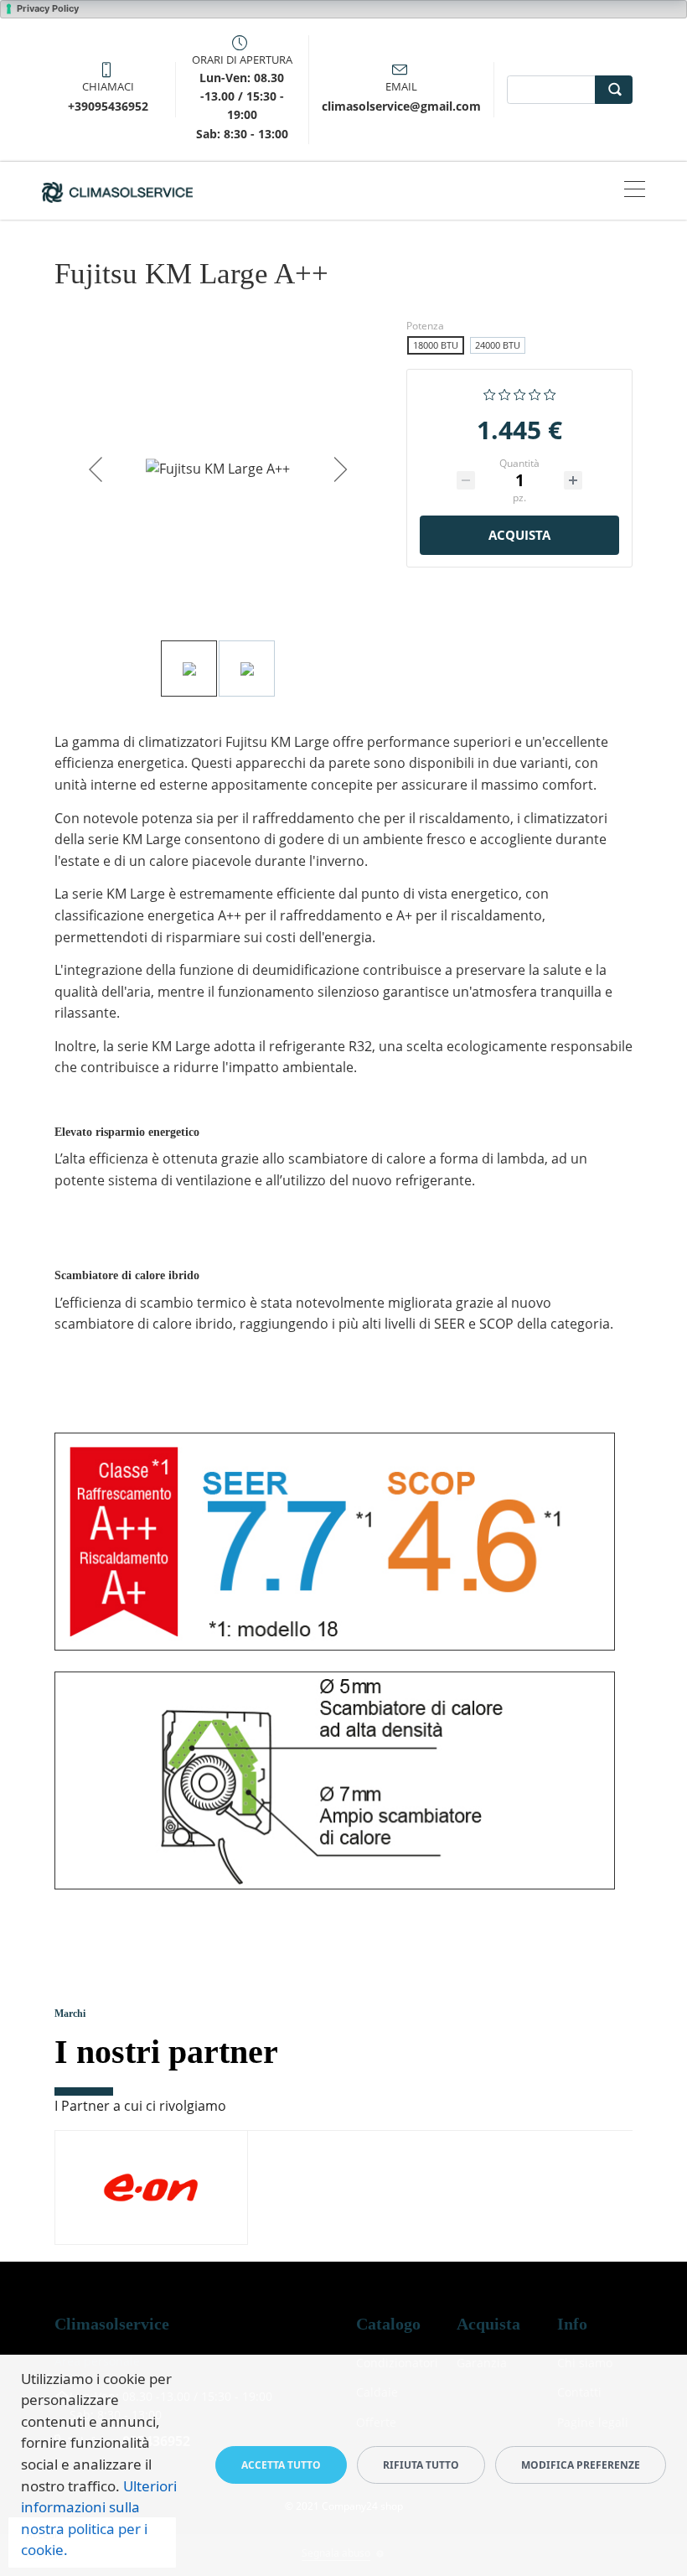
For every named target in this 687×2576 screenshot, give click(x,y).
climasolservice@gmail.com (401, 106)
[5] (550, 392)
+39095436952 (108, 106)
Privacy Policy (48, 8)
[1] (490, 392)
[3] (520, 392)
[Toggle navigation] (635, 191)
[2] (505, 392)
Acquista (519, 535)
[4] (535, 392)
